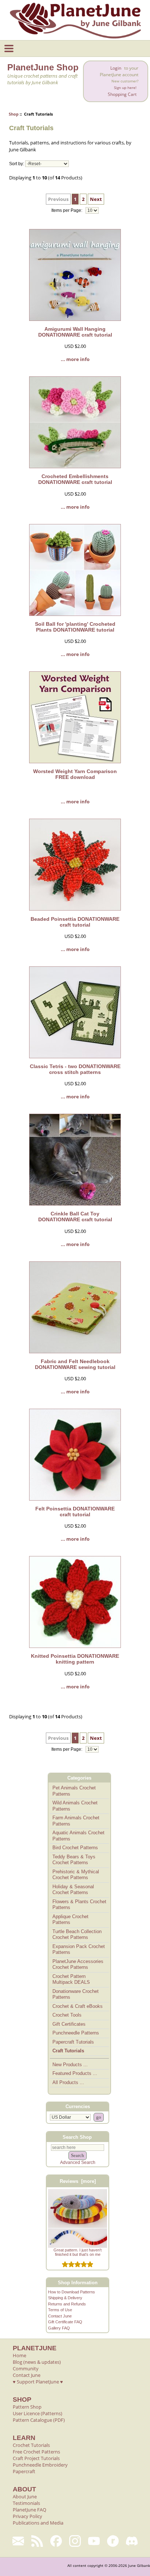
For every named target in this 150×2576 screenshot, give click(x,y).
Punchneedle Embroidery (40, 2465)
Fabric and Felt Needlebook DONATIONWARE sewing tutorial (75, 1364)
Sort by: (17, 164)
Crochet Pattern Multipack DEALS (71, 1979)
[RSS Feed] (37, 2541)
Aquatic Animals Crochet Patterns (78, 1836)
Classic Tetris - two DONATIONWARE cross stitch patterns (75, 1069)
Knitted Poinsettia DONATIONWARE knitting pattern (75, 1659)
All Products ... (68, 2082)
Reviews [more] (78, 2181)
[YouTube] (94, 2541)
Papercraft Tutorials (73, 2042)
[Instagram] (75, 2541)
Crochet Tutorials (31, 2445)
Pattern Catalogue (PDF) (39, 2420)
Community (26, 2369)
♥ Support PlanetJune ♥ (38, 2382)
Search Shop (77, 2137)
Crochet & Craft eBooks (78, 2006)
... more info (75, 359)
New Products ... (70, 2065)
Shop (14, 114)
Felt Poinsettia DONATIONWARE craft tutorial (75, 1512)
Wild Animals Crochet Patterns (75, 1806)
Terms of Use (60, 2310)
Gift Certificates (69, 2024)
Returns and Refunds (67, 2304)
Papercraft (24, 2471)
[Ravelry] (113, 2541)
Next (96, 199)
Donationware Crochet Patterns (76, 1994)
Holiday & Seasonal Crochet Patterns (73, 1890)
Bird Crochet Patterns (75, 1848)
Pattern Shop (27, 2407)
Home (19, 2355)
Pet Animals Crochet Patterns (74, 1791)
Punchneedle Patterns (76, 2033)
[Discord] (132, 2541)
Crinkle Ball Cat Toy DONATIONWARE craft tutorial (75, 1217)
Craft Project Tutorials (36, 2458)
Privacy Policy (27, 2516)
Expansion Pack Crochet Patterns (79, 1950)
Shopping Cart (122, 94)
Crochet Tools (67, 2015)
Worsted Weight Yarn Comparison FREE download (75, 774)
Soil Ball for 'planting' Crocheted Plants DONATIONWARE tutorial (75, 627)
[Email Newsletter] (18, 2541)
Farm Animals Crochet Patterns (76, 1821)
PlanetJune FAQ (29, 2510)
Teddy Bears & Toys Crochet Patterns (74, 1860)
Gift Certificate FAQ (65, 2322)
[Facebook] (56, 2541)
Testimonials (26, 2503)
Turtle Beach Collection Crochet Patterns (77, 1935)
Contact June (60, 2316)
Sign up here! (125, 88)
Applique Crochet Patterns (70, 1920)
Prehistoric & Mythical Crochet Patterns (76, 1875)
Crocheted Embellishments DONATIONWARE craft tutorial (75, 479)
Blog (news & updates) (37, 2362)
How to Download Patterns (72, 2292)
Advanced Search (78, 2162)
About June (25, 2497)
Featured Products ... (75, 2073)
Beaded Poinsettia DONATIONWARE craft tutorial (75, 922)
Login (116, 68)
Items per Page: (67, 210)
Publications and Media (38, 2523)
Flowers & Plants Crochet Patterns (79, 1905)
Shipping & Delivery (65, 2298)
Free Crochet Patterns (36, 2452)
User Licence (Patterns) (37, 2413)
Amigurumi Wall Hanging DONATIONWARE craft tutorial (75, 332)
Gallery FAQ (59, 2328)
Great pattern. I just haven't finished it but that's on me (78, 2252)
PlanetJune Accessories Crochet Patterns (78, 1964)
